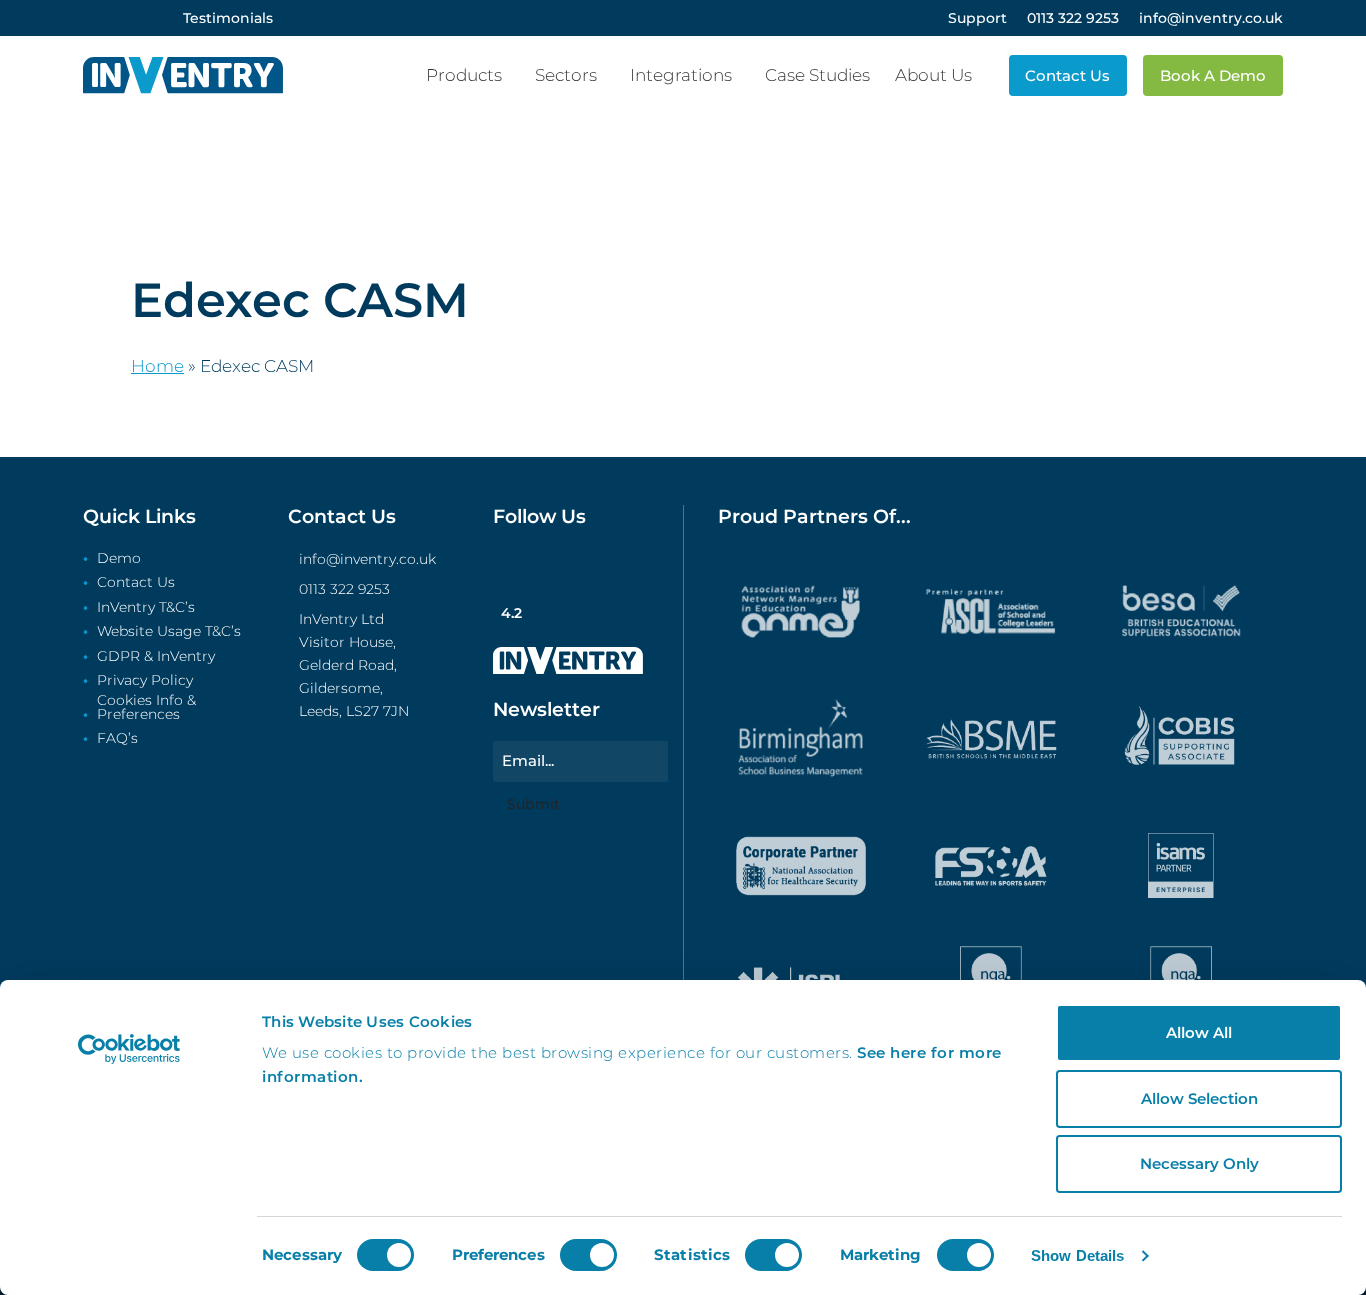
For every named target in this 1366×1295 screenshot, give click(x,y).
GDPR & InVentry (156, 657)
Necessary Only (1199, 1163)
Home (157, 366)
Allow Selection (1199, 1098)
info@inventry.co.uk (367, 559)
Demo (119, 559)
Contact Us (136, 583)
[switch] (588, 1255)
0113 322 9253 (344, 589)
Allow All (1199, 1032)
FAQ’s (117, 739)
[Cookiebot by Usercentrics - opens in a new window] (129, 1049)
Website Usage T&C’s (169, 632)
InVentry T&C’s (146, 608)
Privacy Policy (145, 681)
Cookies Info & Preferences (146, 707)
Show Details (1077, 1255)
